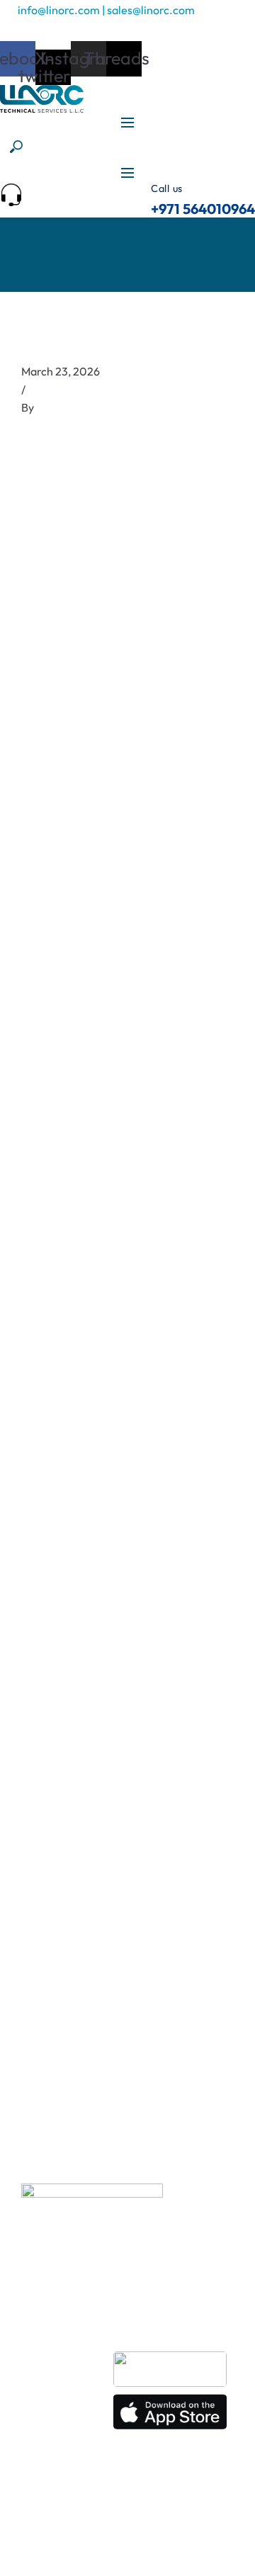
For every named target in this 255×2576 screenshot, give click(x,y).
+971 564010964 (203, 209)
